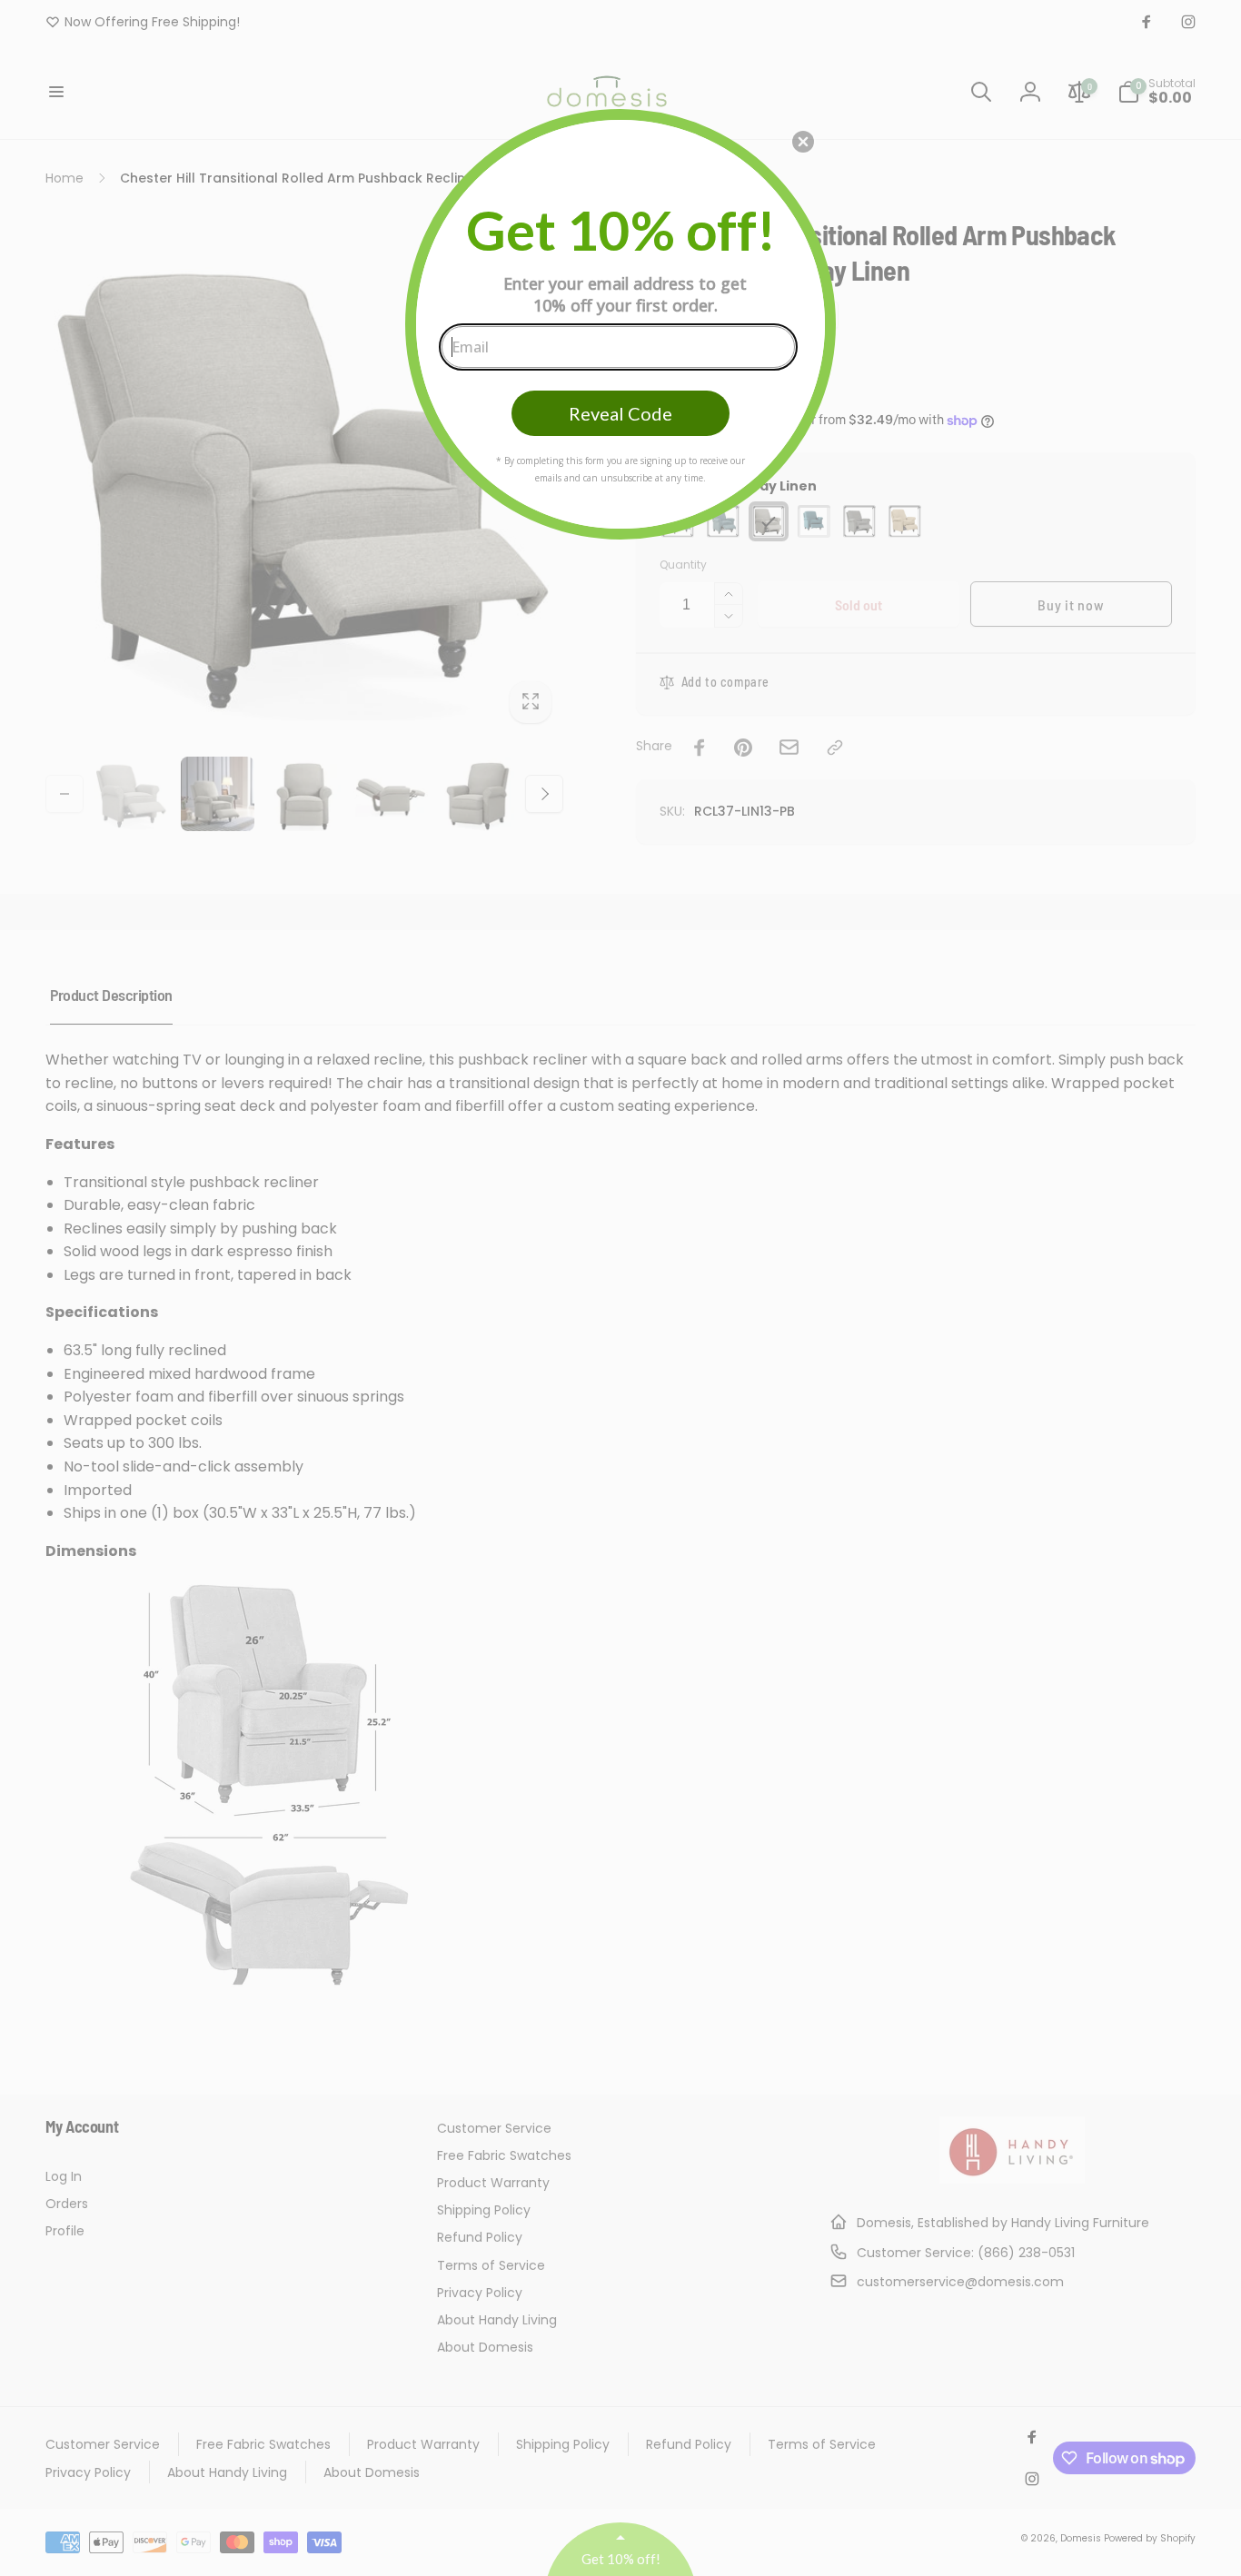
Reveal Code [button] (620, 413)
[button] (803, 142)
